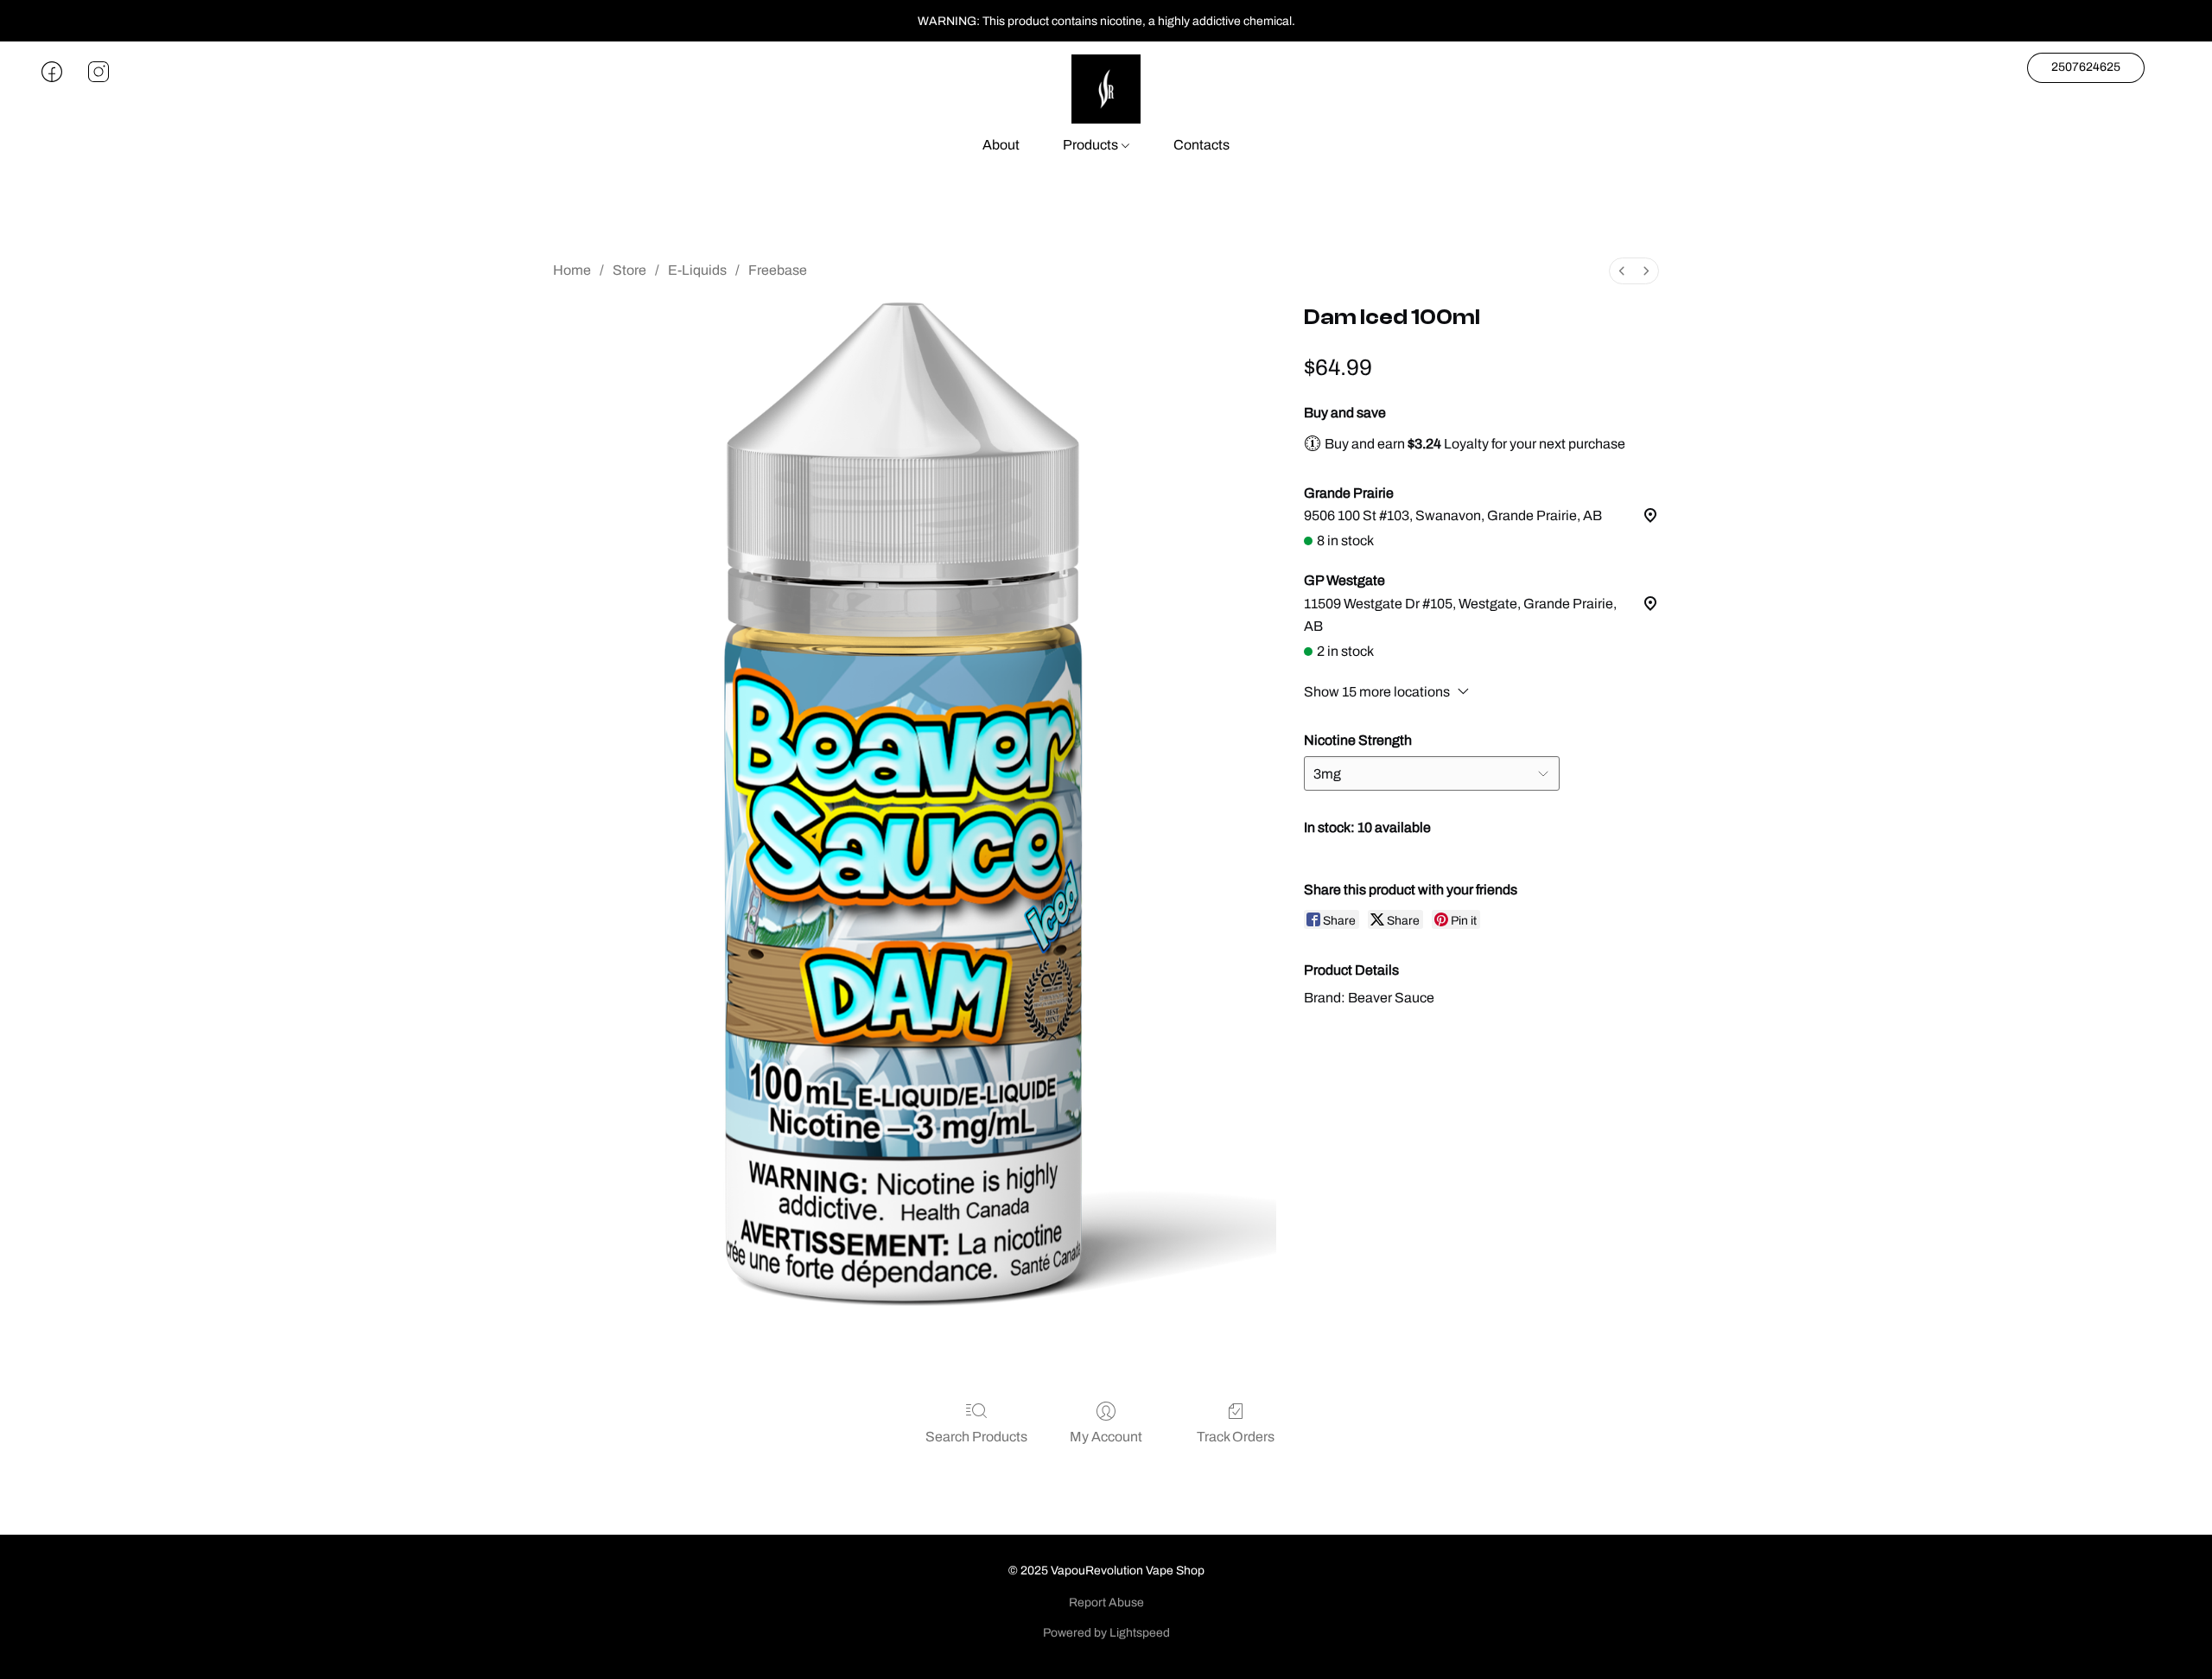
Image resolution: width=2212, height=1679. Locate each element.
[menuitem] (1622, 271)
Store (629, 270)
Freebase (778, 270)
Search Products (976, 1437)
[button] (1106, 89)
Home (572, 270)
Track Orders (1236, 1437)
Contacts (1201, 145)
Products (1092, 145)
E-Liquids (697, 270)
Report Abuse (1106, 1603)
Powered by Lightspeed (1106, 1633)
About (1001, 145)
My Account (1106, 1437)
